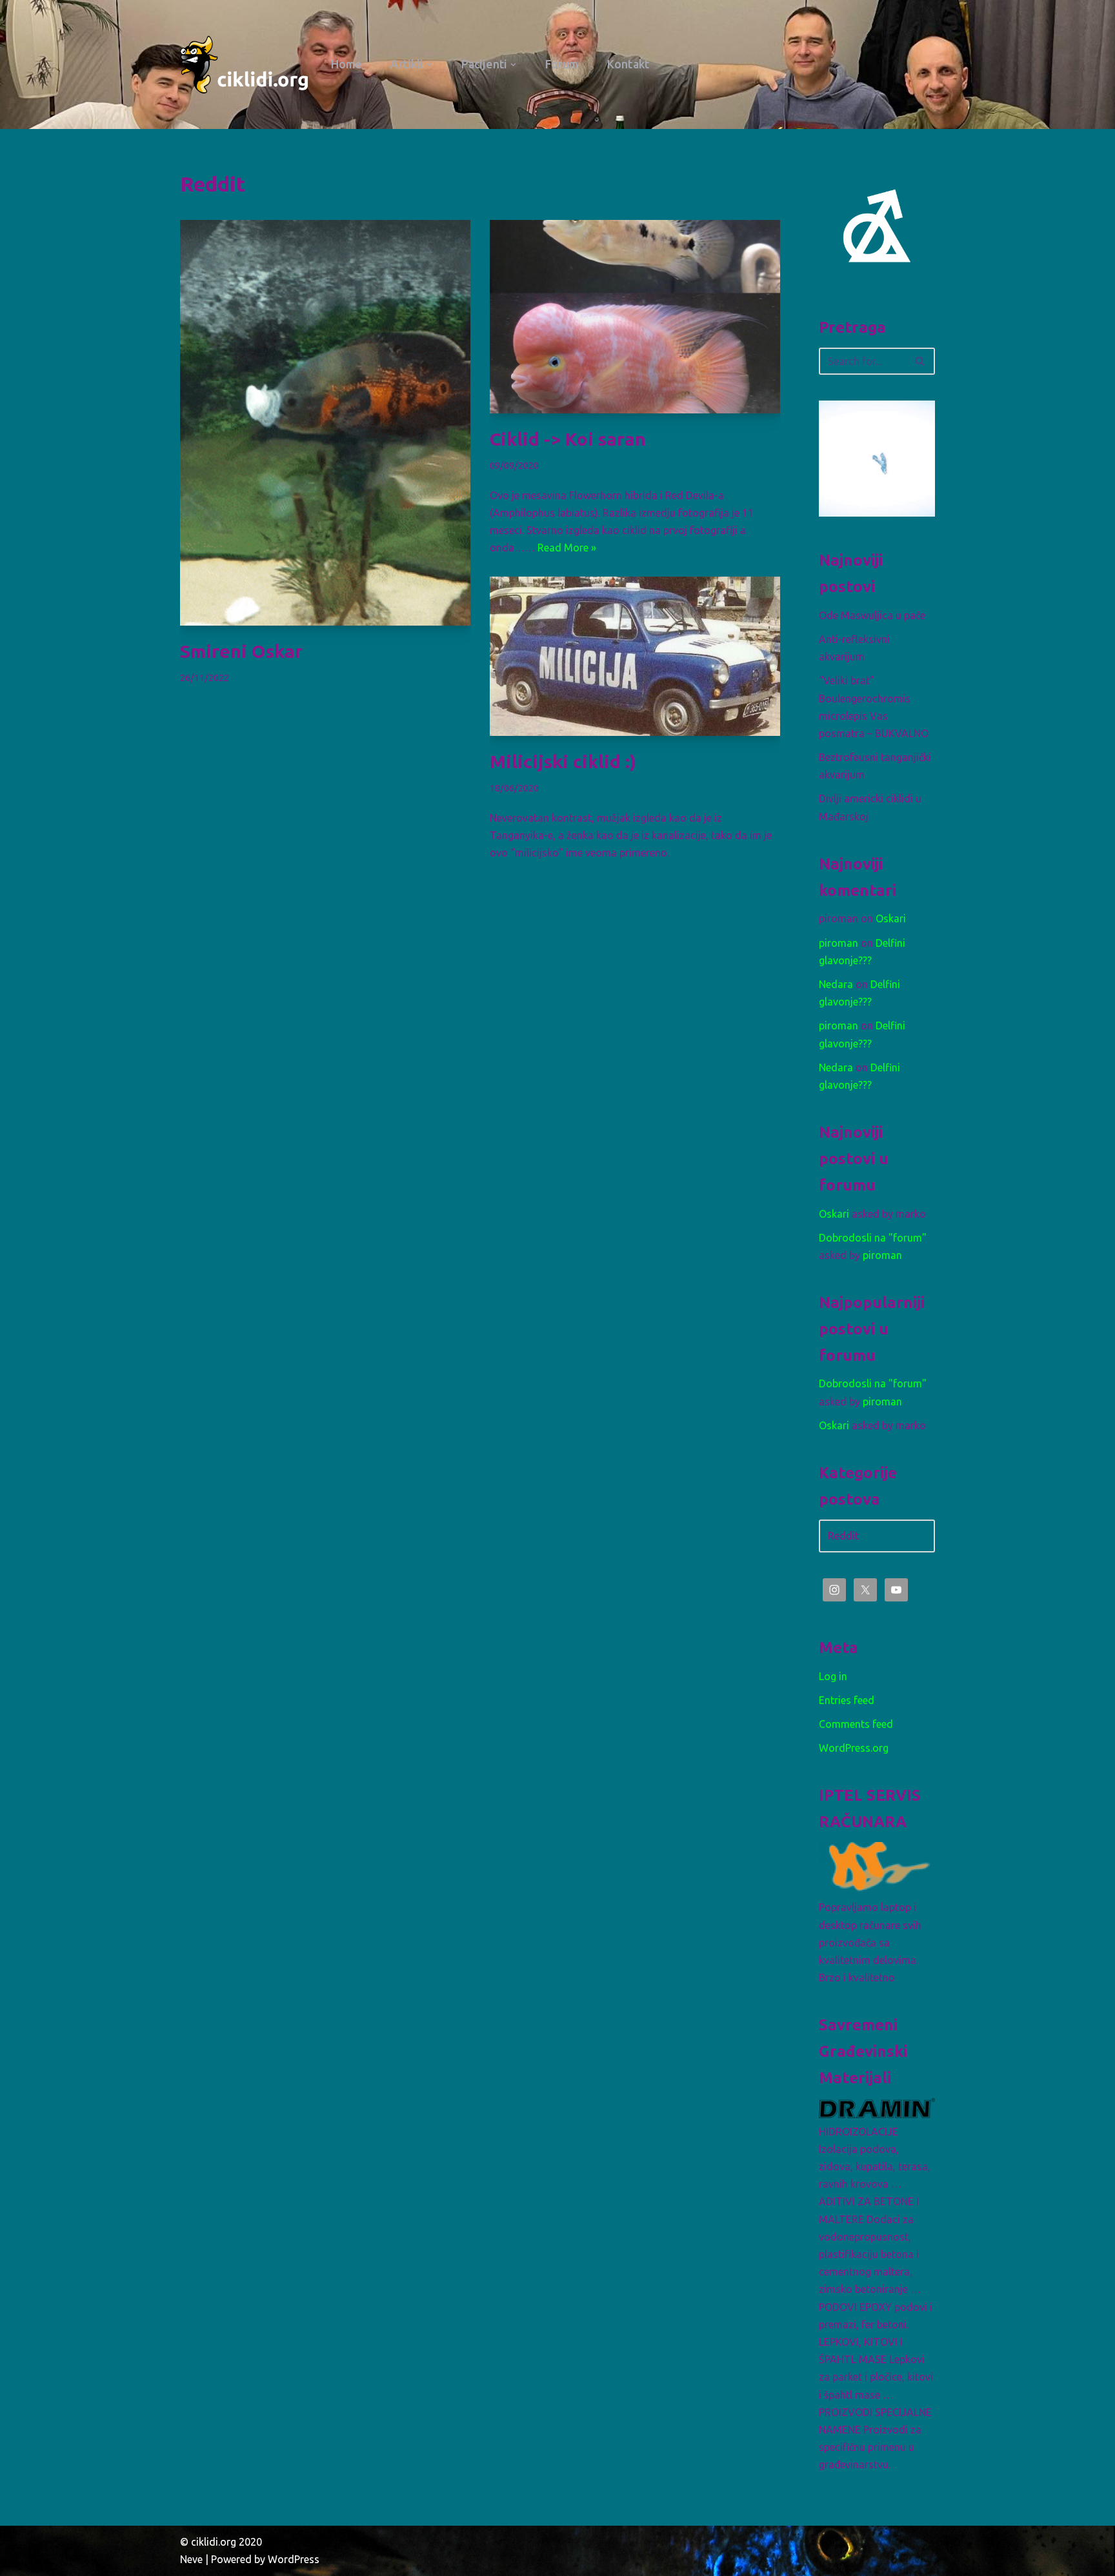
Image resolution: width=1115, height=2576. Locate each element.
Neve (191, 2559)
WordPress (294, 2559)
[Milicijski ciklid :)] (635, 656)
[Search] (920, 361)
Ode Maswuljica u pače (872, 615)
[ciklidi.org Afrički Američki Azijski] (245, 64)
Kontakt (628, 64)
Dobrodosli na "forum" (873, 1238)
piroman (839, 943)
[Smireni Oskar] (325, 423)
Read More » (567, 548)
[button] (429, 65)
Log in (833, 1676)
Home (346, 64)
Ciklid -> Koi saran (568, 439)
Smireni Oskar (241, 651)
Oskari (891, 918)
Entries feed (847, 1700)
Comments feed (856, 1724)
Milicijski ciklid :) (563, 761)
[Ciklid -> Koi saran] (635, 317)
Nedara (836, 984)
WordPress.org (854, 1748)
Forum (562, 64)
